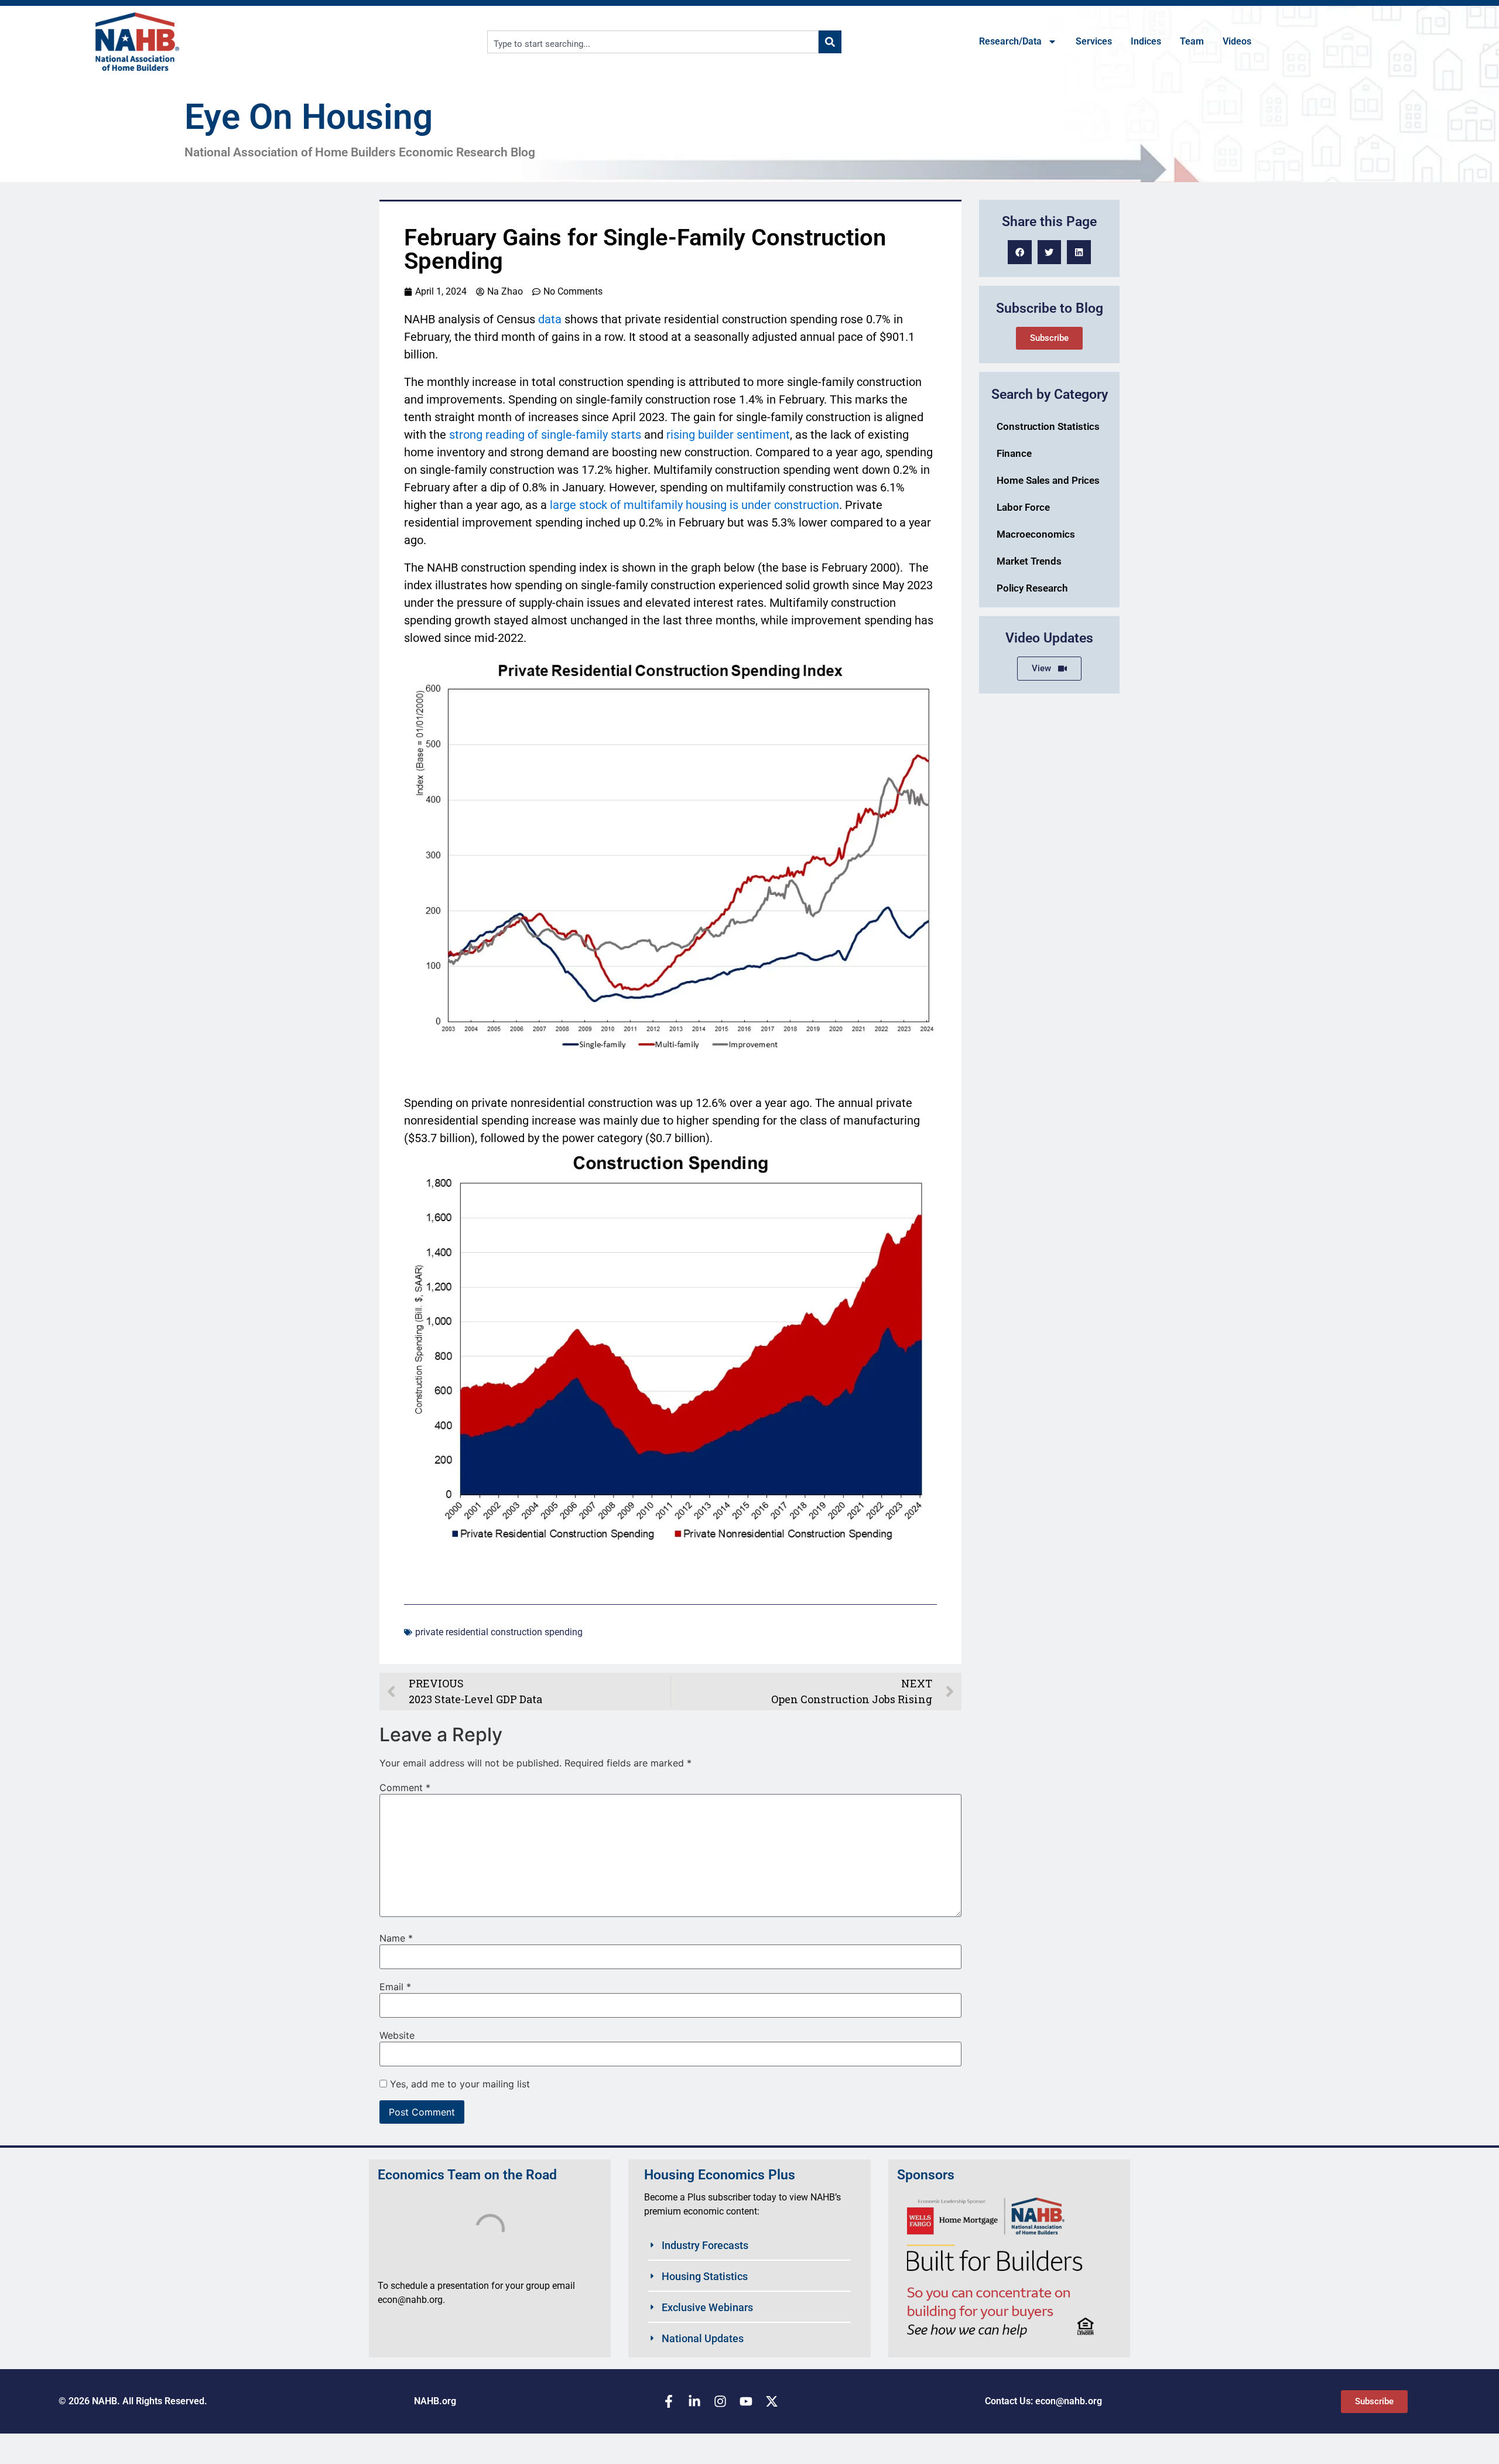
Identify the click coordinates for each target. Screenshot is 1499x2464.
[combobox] (653, 42)
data (550, 319)
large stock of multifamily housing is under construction (694, 505)
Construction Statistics (1048, 426)
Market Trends (1029, 561)
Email (395, 1987)
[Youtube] (746, 2401)
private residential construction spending (499, 1632)
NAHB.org (435, 2401)
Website (397, 2035)
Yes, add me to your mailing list (458, 2084)
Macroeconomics (1036, 534)
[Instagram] (720, 2401)
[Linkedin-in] (694, 2401)
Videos (1237, 41)
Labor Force (1023, 507)
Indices (1146, 41)
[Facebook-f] (669, 2401)
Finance (1014, 453)
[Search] (830, 42)
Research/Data (1010, 41)
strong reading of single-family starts (545, 435)
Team (1192, 41)
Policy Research (1032, 588)
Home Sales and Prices (1048, 480)
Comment (405, 1788)
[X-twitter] (772, 2401)
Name (396, 1938)
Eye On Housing (309, 117)
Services (1094, 41)
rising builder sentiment (728, 435)
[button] (1020, 252)
